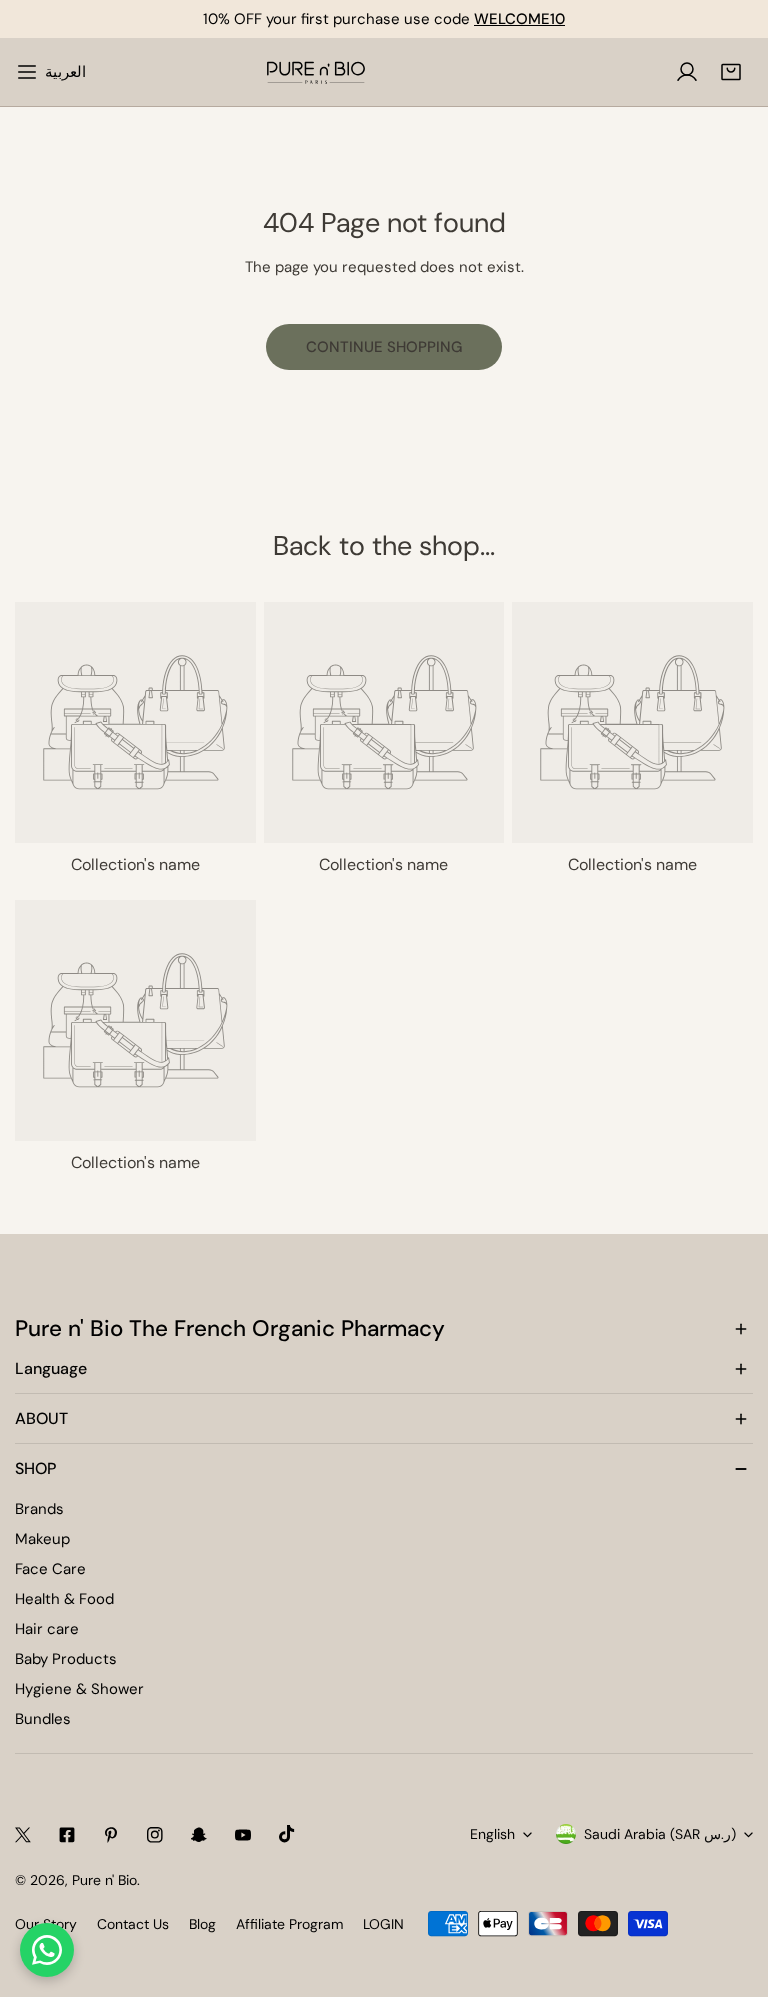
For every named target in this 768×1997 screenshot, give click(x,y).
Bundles (43, 1719)
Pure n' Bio (104, 1880)
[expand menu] (27, 72)
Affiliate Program (289, 1924)
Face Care (50, 1569)
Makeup (42, 1539)
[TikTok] (287, 1834)
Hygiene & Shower (79, 1689)
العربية (65, 72)
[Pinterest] (111, 1835)
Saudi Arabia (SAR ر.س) (660, 1834)
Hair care (47, 1629)
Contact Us (133, 1924)
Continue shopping (384, 347)
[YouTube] (243, 1835)
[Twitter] (23, 1835)
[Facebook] (67, 1835)
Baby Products (66, 1659)
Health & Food (64, 1599)
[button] (731, 72)
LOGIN (383, 1924)
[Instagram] (155, 1835)
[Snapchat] (199, 1835)
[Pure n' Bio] (316, 72)
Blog (202, 1924)
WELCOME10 (519, 19)
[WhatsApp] (47, 1950)
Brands (39, 1509)
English (492, 1834)
